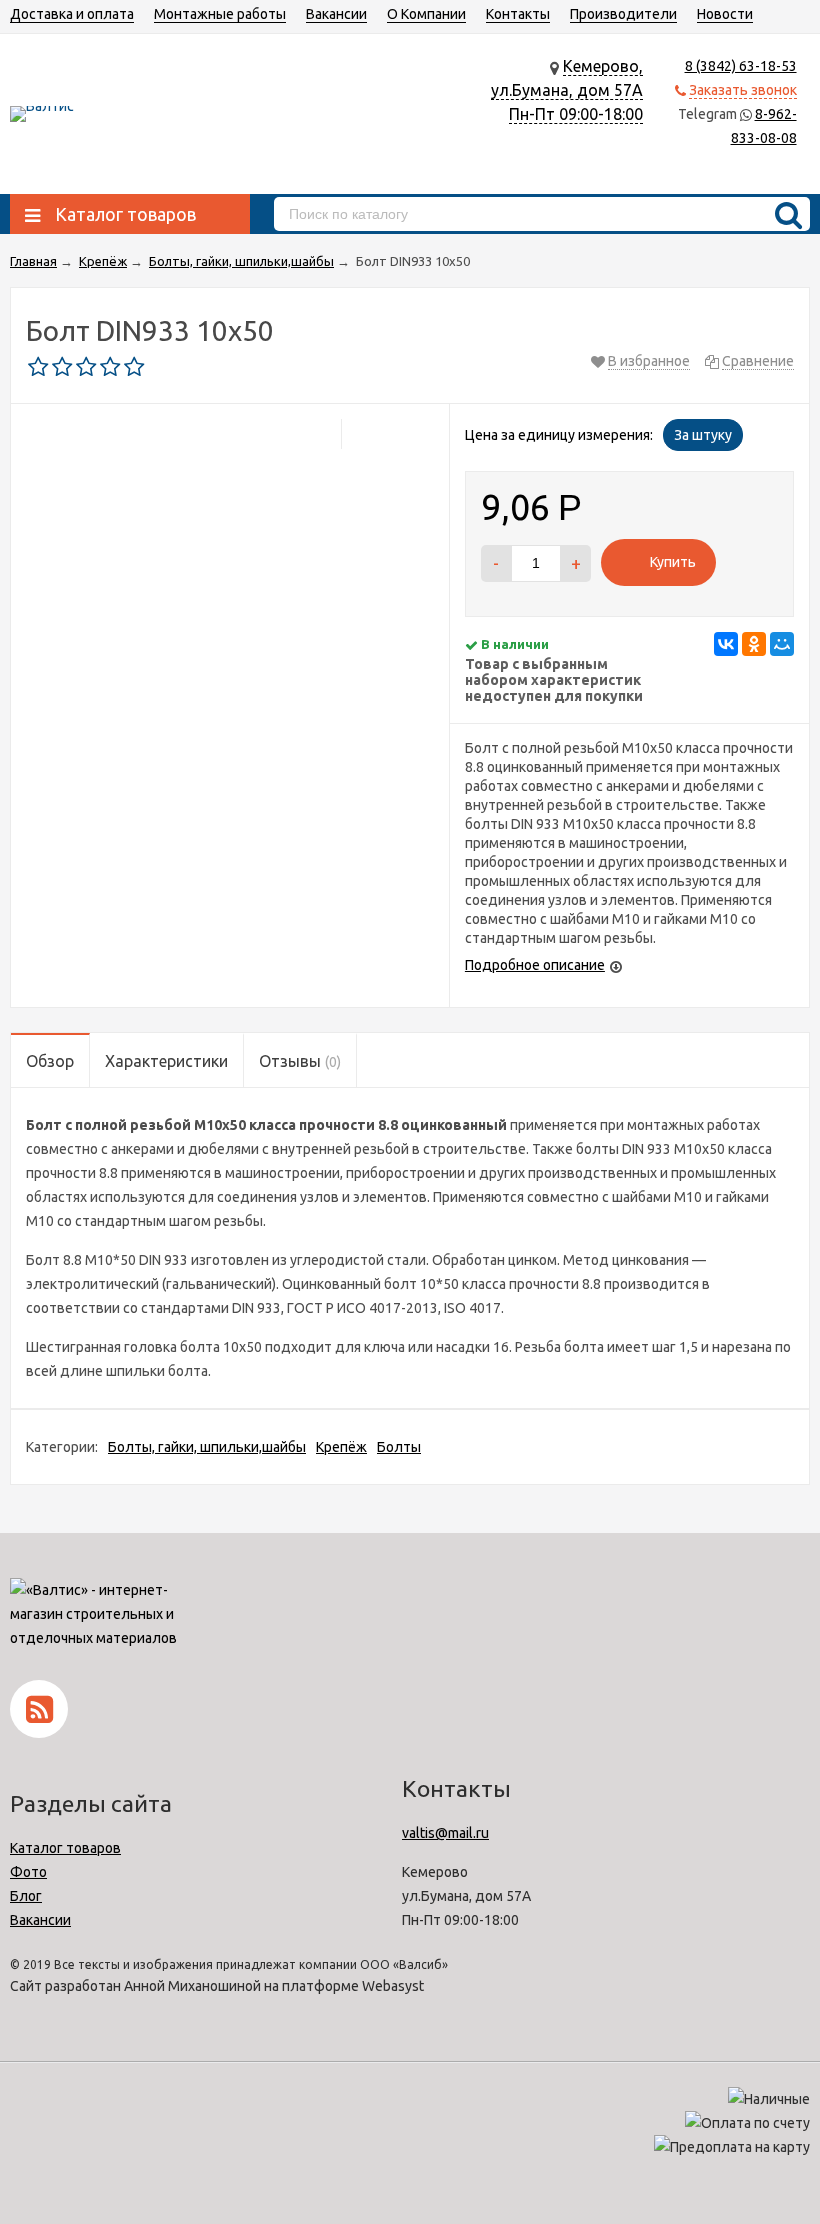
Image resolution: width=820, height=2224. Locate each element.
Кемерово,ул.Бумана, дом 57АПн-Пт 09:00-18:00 (567, 90)
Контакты (518, 14)
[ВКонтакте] (726, 644)
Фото (28, 1872)
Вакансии (336, 14)
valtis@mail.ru (445, 1833)
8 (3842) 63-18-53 (741, 66)
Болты (399, 1447)
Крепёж (341, 1447)
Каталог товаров (65, 1848)
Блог (26, 1896)
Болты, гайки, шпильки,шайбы (207, 1447)
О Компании (426, 14)
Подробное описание (535, 965)
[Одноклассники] (754, 644)
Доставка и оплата (72, 14)
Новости (725, 14)
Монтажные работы (220, 14)
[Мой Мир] (782, 644)
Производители (623, 14)
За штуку (703, 435)
